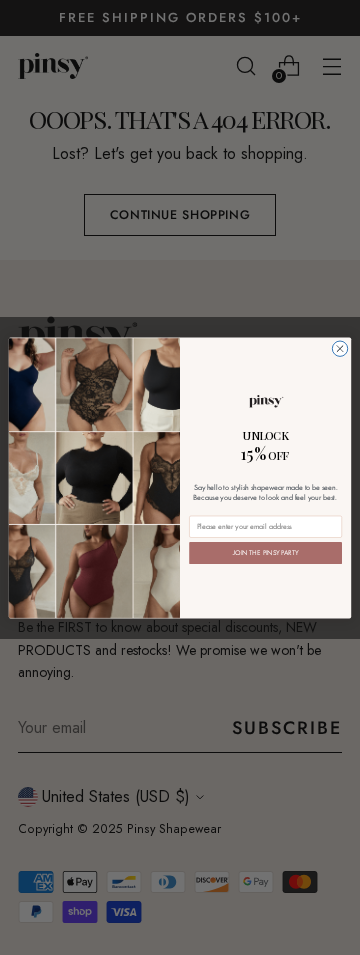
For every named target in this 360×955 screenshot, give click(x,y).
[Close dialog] (339, 348)
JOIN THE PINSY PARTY (266, 552)
